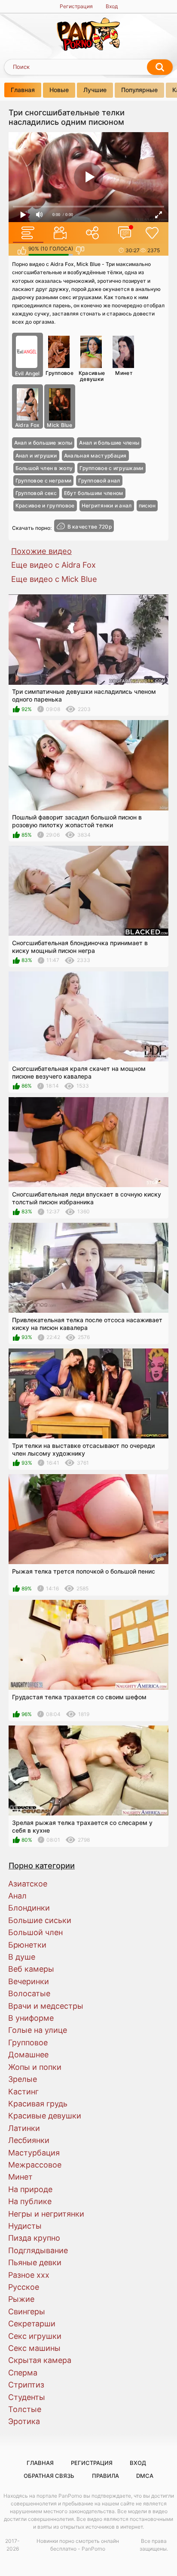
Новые (59, 90)
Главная (23, 90)
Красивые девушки (92, 376)
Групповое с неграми (44, 481)
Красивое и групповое (45, 506)
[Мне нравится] (22, 250)
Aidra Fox (27, 425)
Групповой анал (99, 481)
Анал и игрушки (36, 456)
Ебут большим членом (94, 493)
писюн (147, 506)
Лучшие (95, 90)
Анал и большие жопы (43, 443)
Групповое (60, 373)
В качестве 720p (90, 527)
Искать (160, 67)
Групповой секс (36, 493)
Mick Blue (60, 425)
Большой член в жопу (44, 468)
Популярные (139, 90)
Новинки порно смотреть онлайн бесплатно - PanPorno (78, 2545)
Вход (112, 6)
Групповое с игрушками (111, 468)
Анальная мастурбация (95, 456)
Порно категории (42, 1865)
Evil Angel (27, 373)
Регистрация (76, 6)
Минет (124, 373)
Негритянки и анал (107, 506)
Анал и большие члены (109, 443)
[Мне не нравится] (80, 250)
